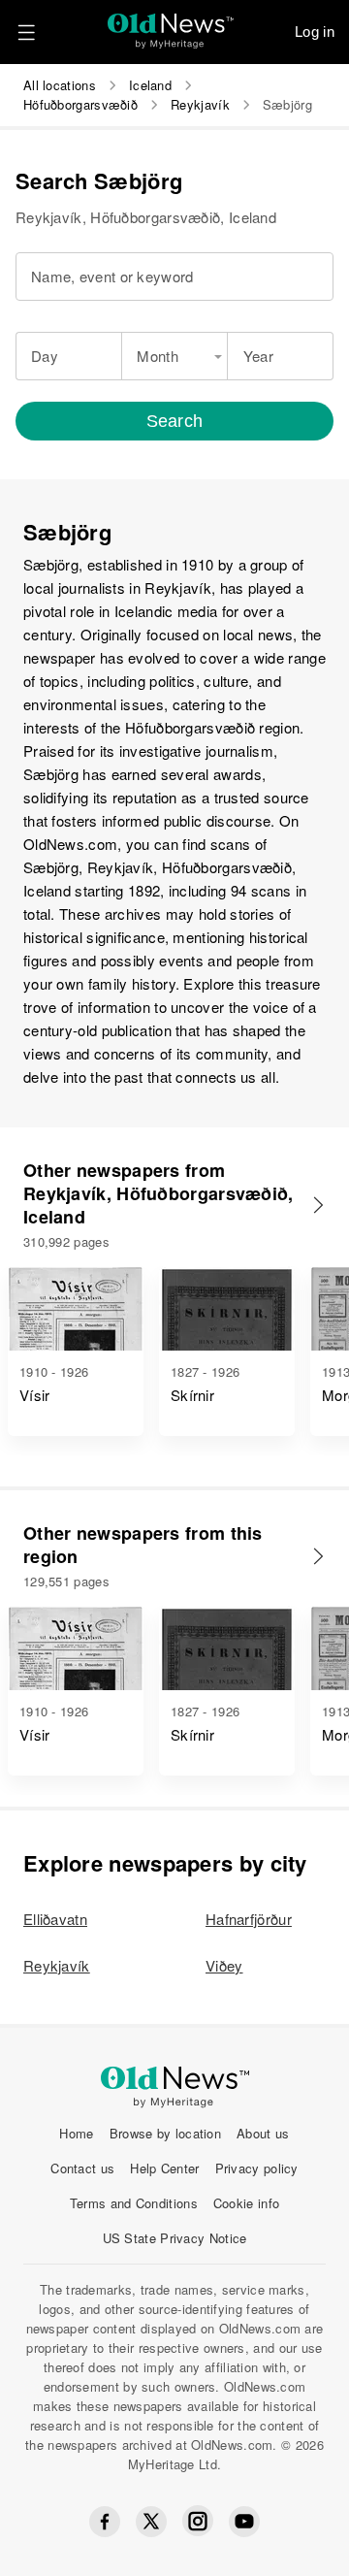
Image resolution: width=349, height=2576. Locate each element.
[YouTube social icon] (244, 2522)
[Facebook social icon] (105, 2522)
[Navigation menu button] (26, 32)
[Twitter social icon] (151, 2522)
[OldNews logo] (171, 25)
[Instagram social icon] (198, 2521)
